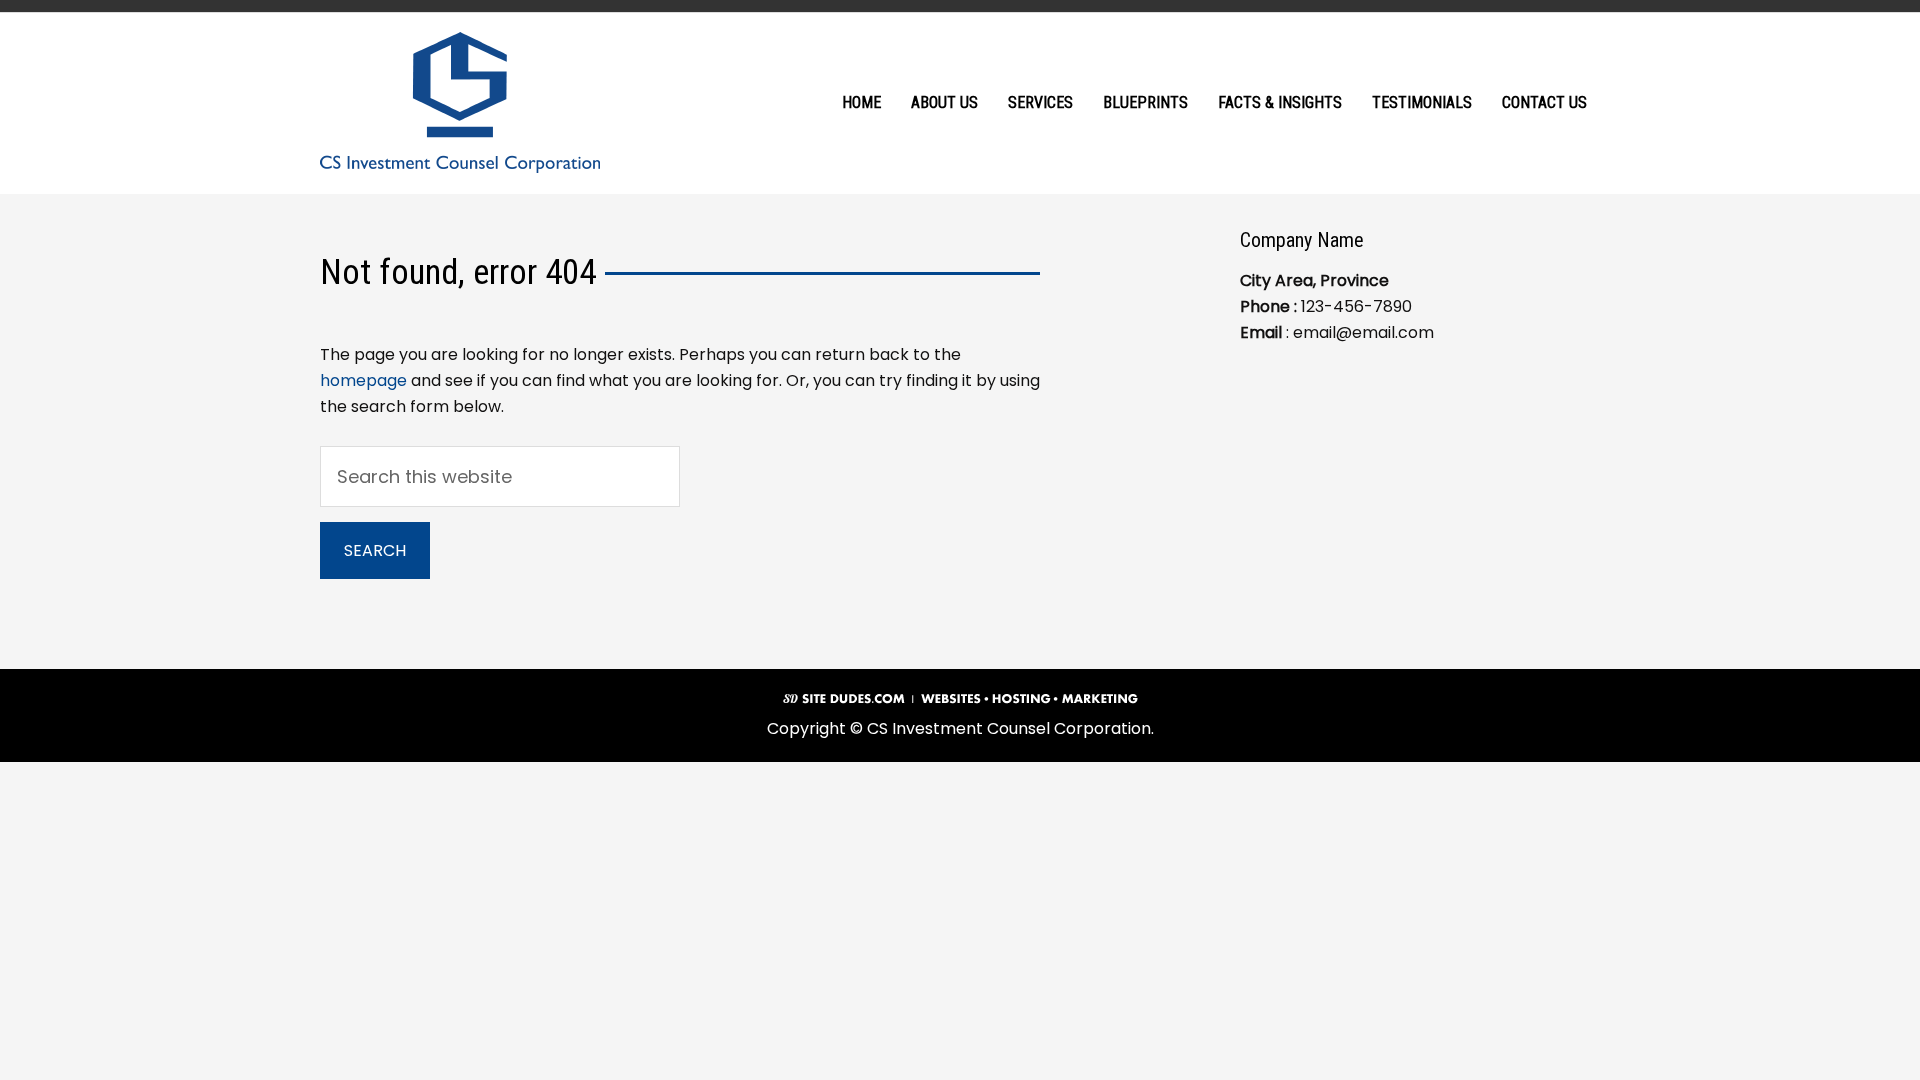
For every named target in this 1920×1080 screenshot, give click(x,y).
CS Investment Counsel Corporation (460, 102)
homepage (363, 380)
